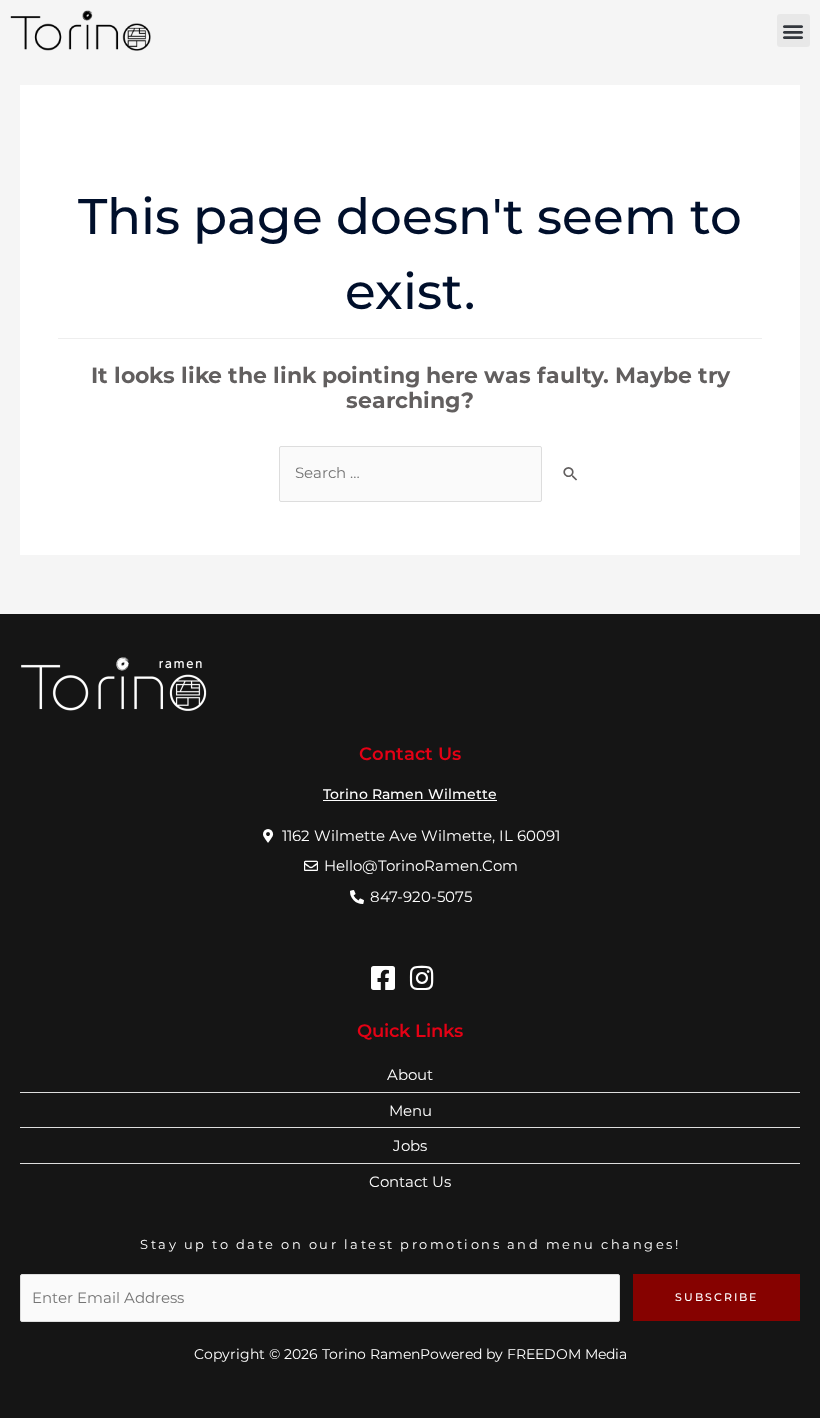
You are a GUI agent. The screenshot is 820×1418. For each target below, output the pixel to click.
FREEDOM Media (567, 1354)
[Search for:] (410, 474)
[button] (793, 30)
